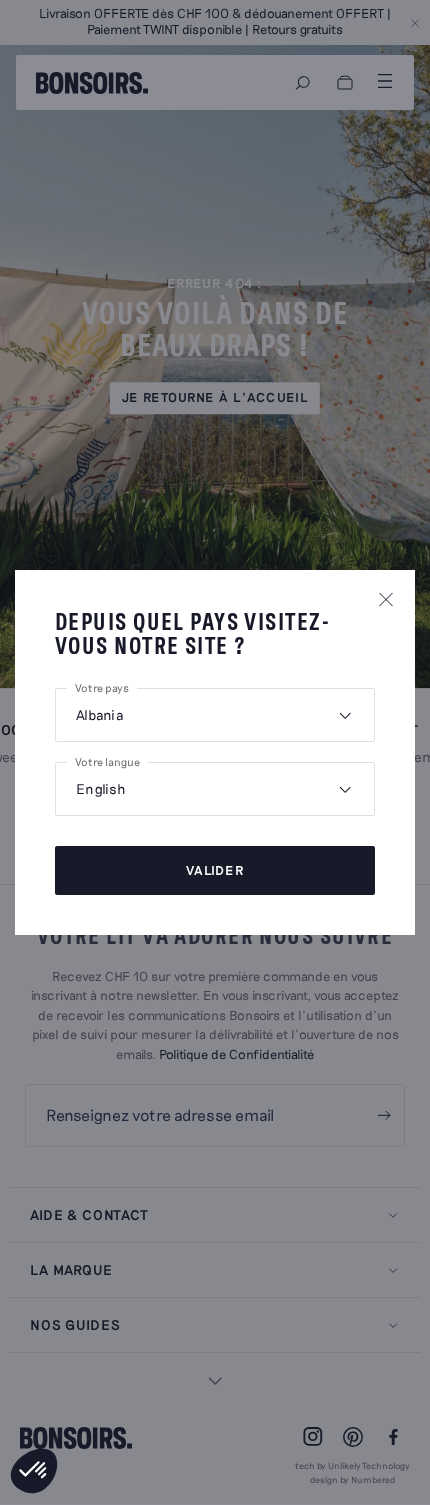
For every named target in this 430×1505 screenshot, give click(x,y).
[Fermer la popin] (386, 599)
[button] (34, 1471)
